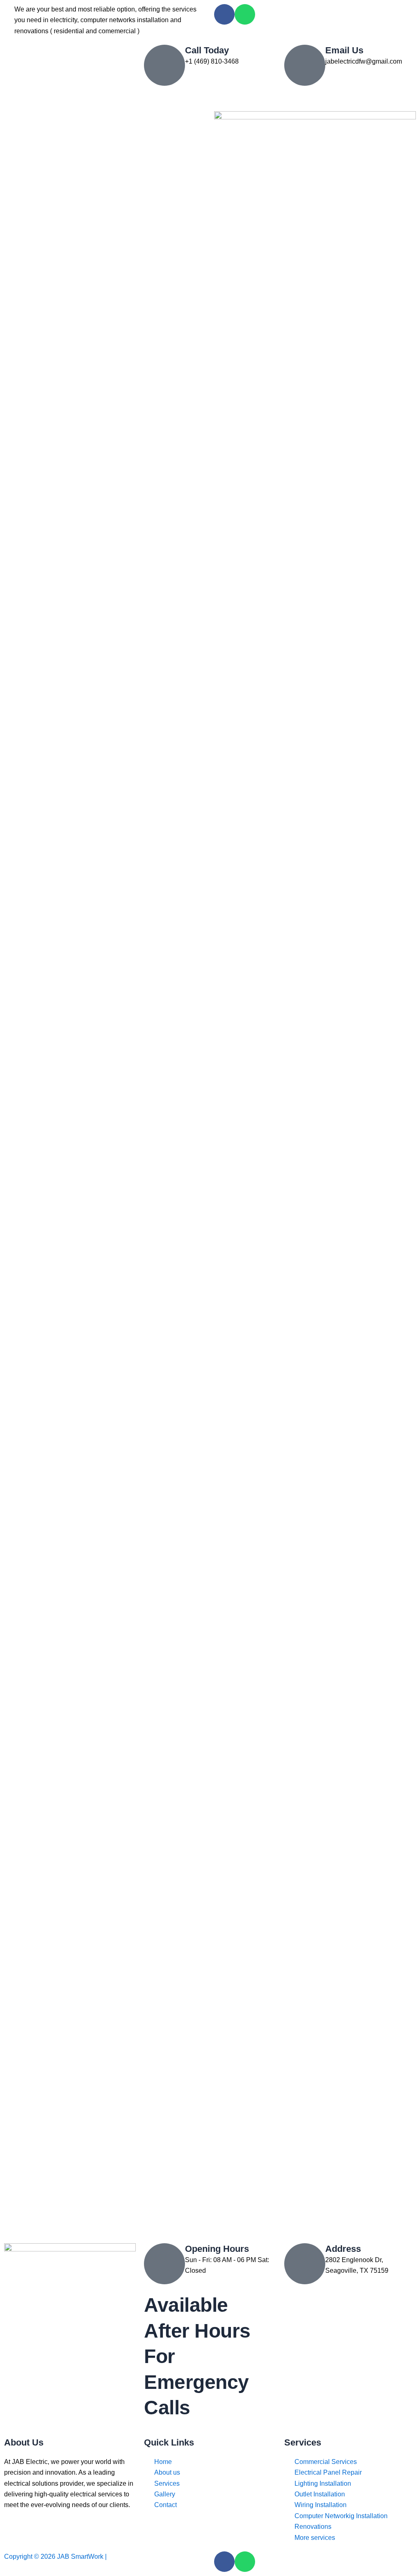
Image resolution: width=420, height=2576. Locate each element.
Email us (344, 50)
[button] (210, 98)
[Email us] (305, 65)
